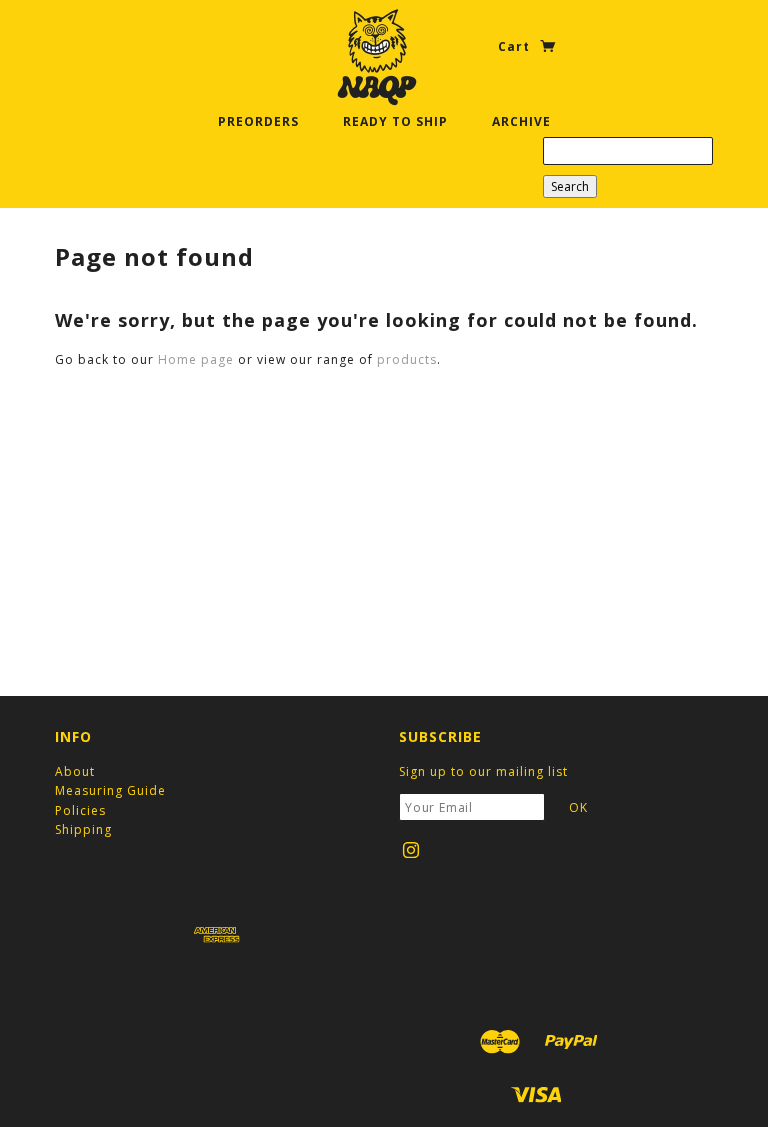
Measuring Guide (110, 790)
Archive (521, 121)
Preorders (258, 121)
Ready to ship (395, 121)
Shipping (83, 829)
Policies (80, 810)
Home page (196, 359)
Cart (516, 46)
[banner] (377, 57)
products (407, 359)
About (75, 771)
